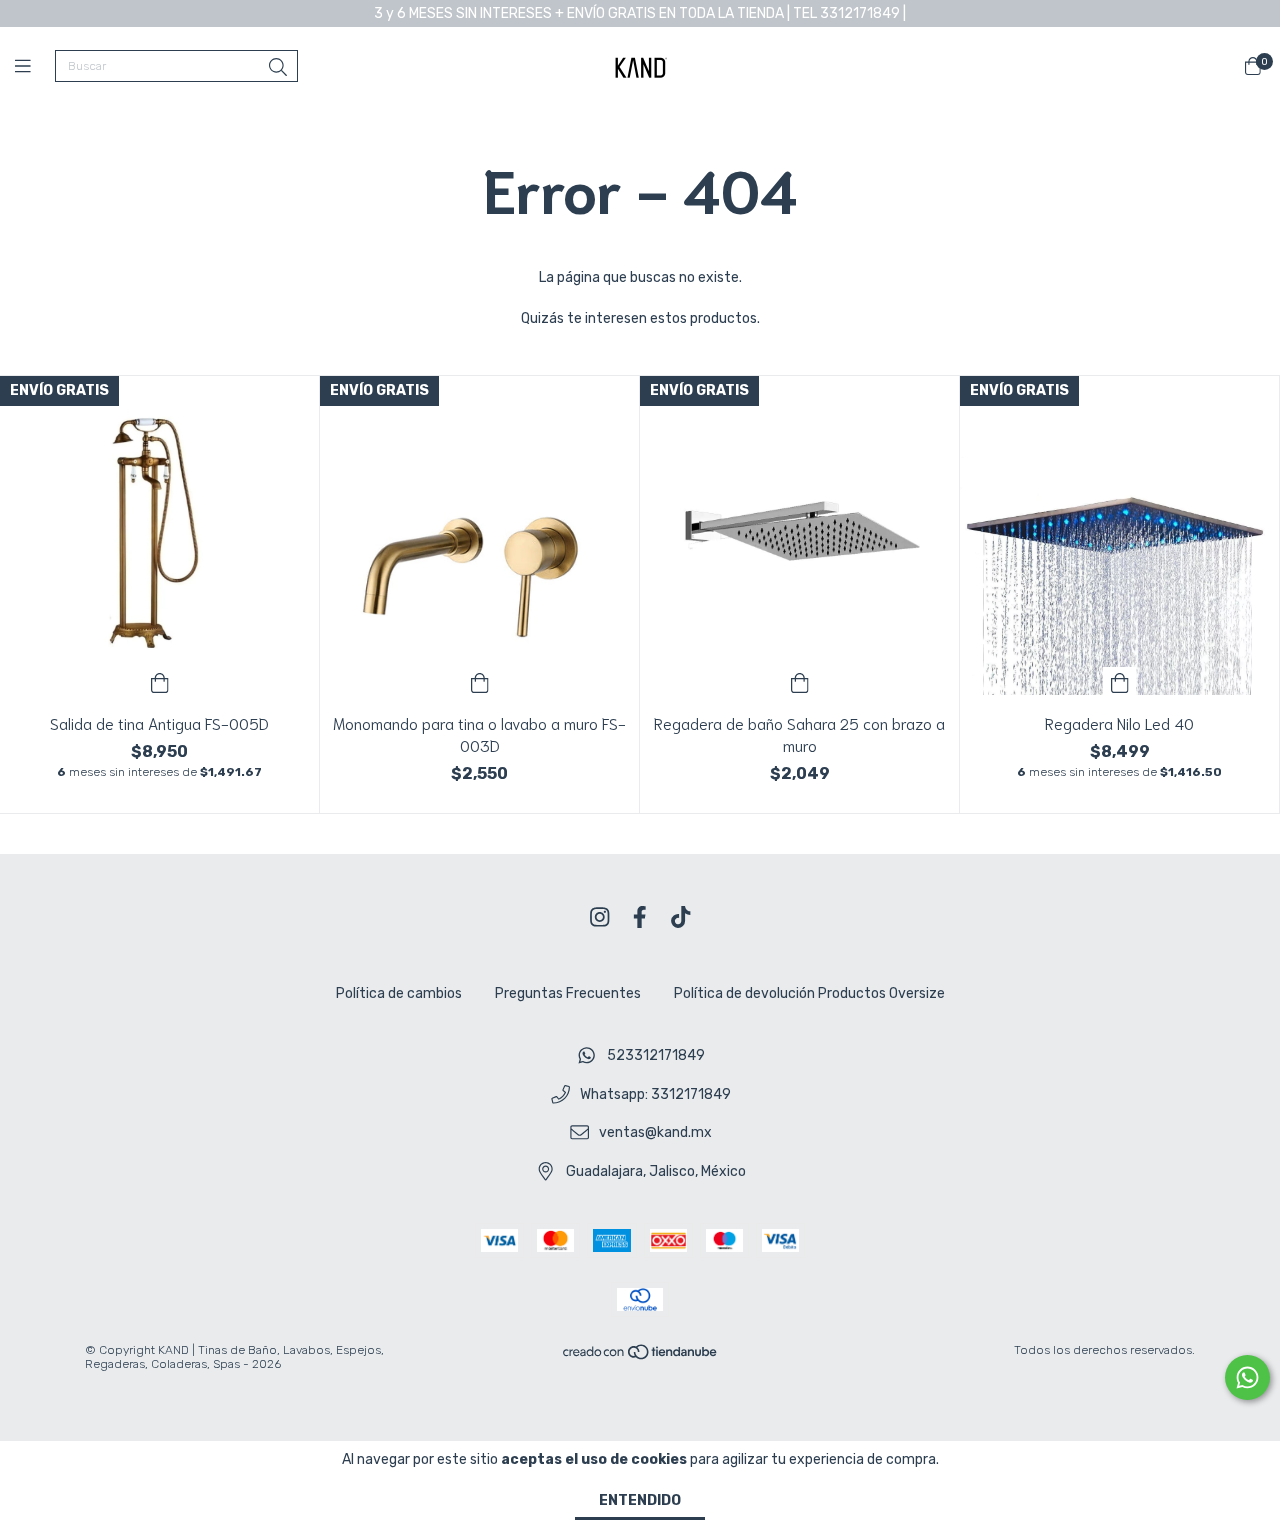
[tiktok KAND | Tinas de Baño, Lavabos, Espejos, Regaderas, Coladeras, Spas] (681, 917)
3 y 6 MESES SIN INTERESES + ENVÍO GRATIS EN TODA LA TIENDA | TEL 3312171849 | (640, 13)
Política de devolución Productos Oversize (809, 993)
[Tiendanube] (641, 1356)
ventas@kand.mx (655, 1133)
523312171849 (656, 1055)
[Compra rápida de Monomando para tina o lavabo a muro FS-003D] (480, 681)
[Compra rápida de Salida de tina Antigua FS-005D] (160, 681)
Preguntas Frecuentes (568, 993)
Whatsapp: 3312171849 (655, 1094)
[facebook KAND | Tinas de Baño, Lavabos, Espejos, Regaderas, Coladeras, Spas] (640, 917)
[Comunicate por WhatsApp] (1247, 1377)
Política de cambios (399, 993)
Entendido (640, 1500)
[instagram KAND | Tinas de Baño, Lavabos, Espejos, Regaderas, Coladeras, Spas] (600, 917)
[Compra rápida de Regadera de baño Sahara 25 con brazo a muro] (800, 681)
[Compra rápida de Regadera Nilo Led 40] (1120, 681)
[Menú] (35, 67)
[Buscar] (278, 68)
